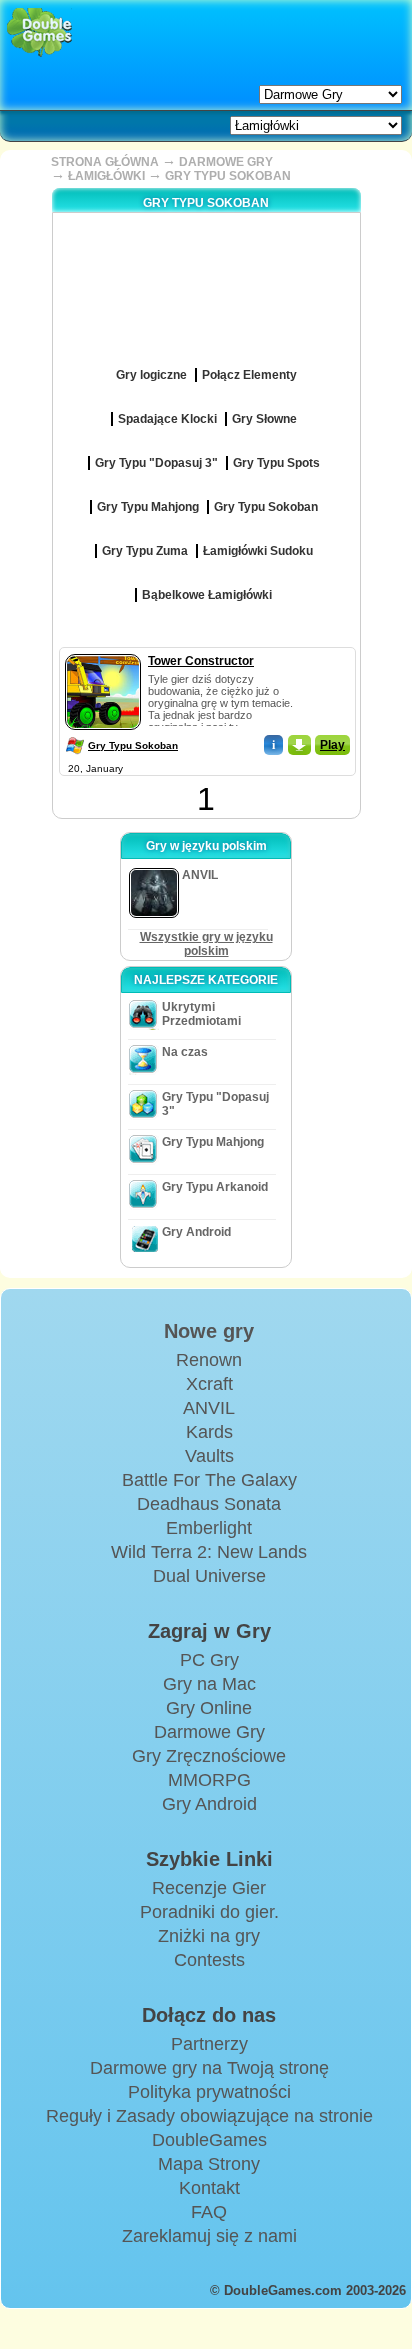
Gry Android (196, 1232)
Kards (209, 1432)
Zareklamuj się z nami (209, 2236)
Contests (209, 1960)
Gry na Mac (209, 1684)
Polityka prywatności (209, 2092)
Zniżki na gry (209, 1936)
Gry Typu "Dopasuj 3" (215, 1104)
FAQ (209, 2212)
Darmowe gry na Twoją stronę (209, 2068)
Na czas (185, 1052)
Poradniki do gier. (209, 1912)
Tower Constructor (201, 661)
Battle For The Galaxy (209, 1480)
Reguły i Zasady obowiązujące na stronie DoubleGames (209, 2128)
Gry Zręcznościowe (209, 1756)
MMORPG (209, 1780)
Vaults (209, 1456)
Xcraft (209, 1384)
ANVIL (209, 1408)
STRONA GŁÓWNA (105, 162)
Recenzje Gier (209, 1888)
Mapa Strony (209, 2164)
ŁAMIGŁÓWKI (106, 176)
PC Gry (209, 1660)
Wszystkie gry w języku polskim (206, 944)
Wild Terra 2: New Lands (209, 1552)
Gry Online (209, 1708)
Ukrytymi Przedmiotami (201, 1014)
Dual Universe (209, 1576)
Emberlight (209, 1528)
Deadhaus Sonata (209, 1504)
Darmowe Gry (209, 1732)
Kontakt (209, 2188)
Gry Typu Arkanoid (215, 1187)
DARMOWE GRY (226, 162)
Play (332, 745)
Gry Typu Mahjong (213, 1142)
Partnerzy (209, 2044)
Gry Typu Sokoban (133, 745)
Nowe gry (209, 1331)
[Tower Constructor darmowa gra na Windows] (103, 650)
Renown (209, 1360)
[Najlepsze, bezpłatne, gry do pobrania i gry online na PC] (39, 32)
